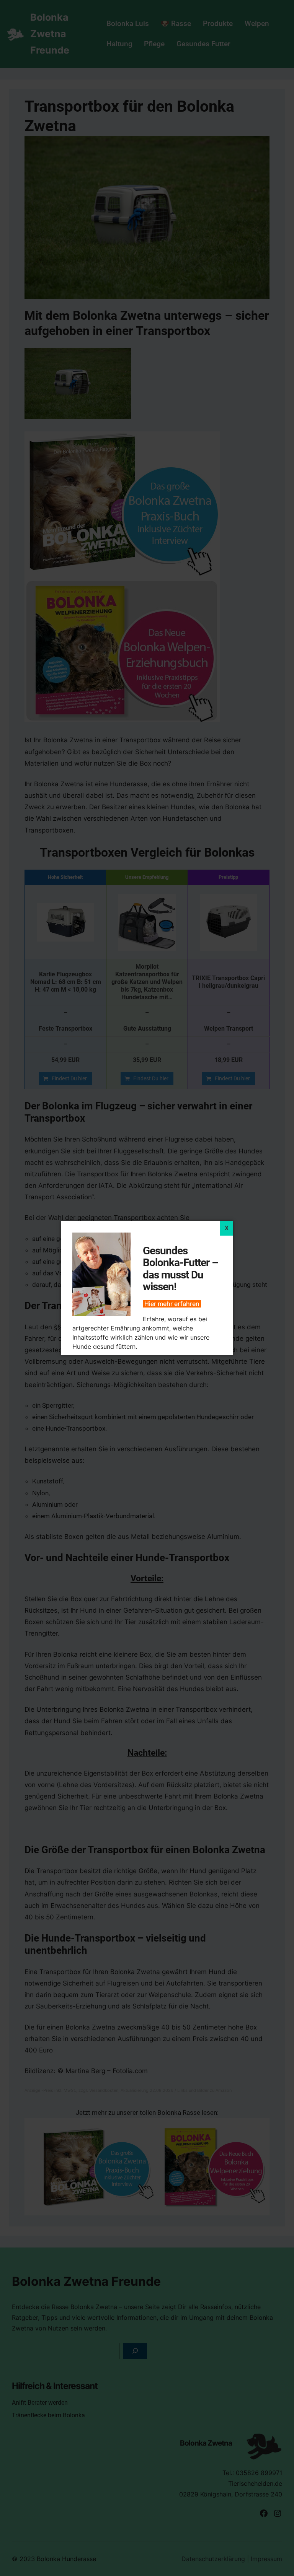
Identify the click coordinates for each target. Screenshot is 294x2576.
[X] (227, 1228)
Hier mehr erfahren (172, 1304)
